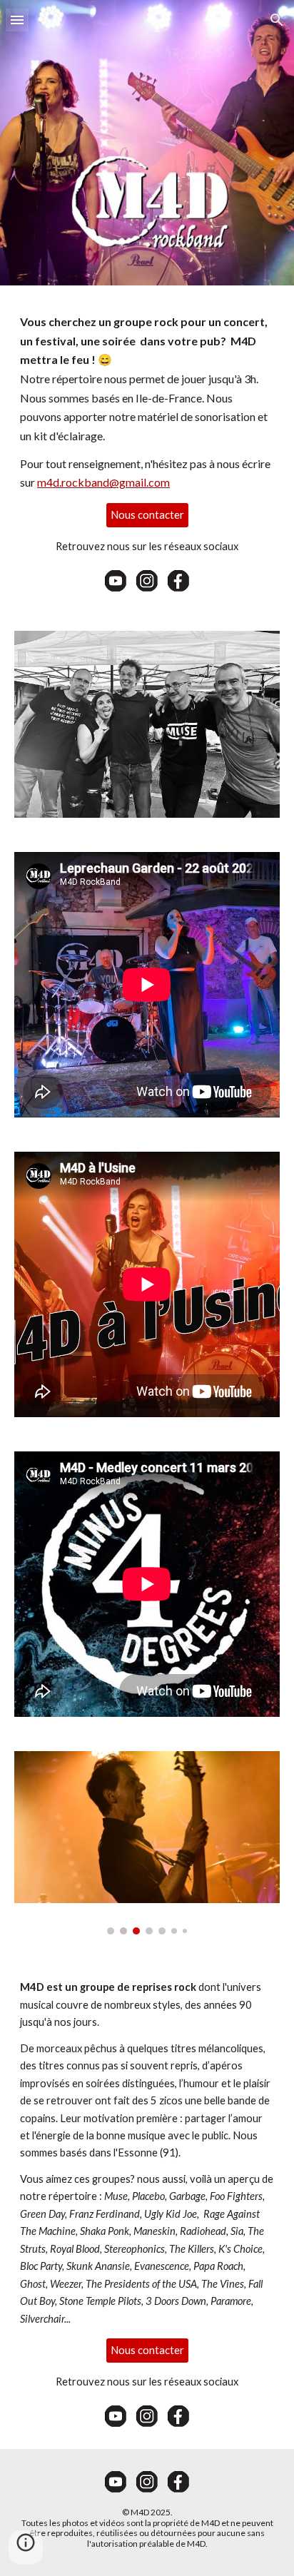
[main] (147, 402)
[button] (17, 20)
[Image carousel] (147, 1843)
